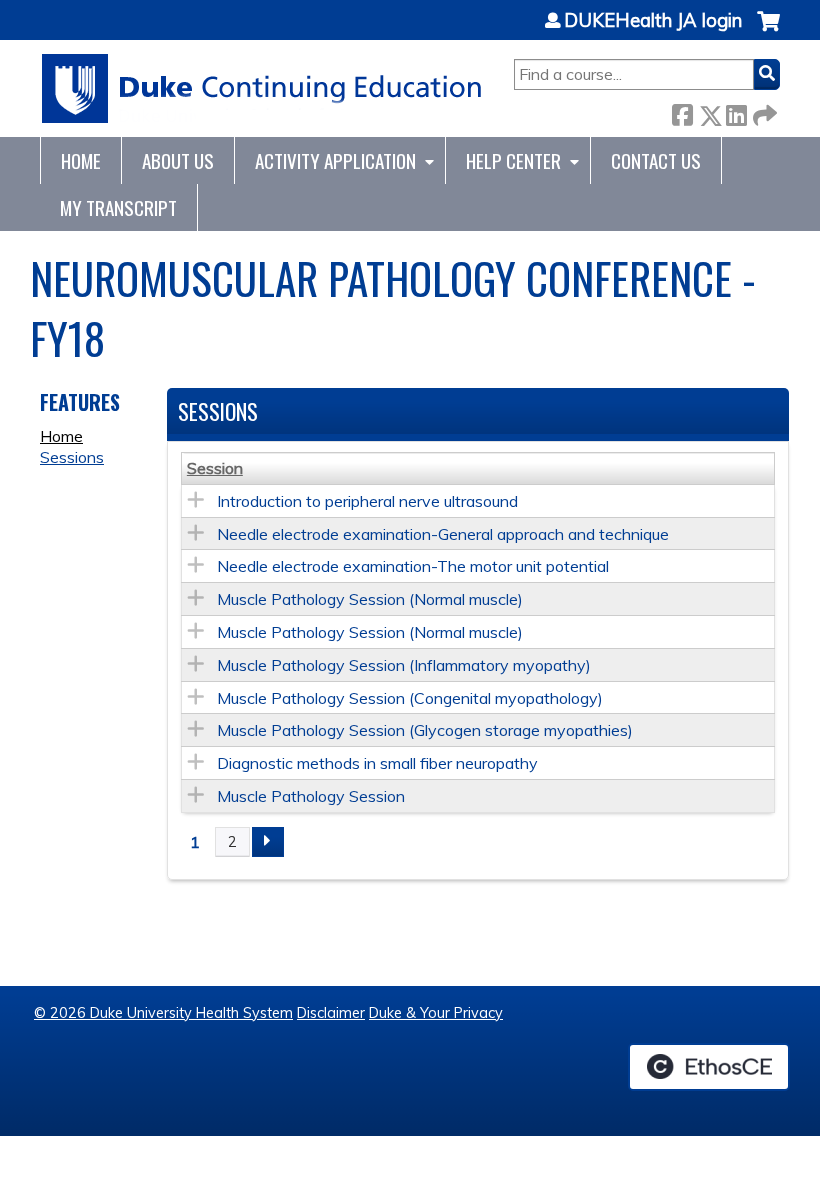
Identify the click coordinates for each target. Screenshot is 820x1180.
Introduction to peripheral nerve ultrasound (367, 501)
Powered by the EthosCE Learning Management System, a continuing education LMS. (709, 1067)
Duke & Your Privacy (436, 1013)
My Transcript (118, 207)
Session (215, 468)
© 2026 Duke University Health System (163, 1013)
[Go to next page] (268, 842)
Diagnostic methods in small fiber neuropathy (377, 763)
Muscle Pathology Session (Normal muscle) (370, 599)
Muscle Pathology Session (311, 796)
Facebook (682, 111)
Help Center (513, 160)
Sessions (72, 457)
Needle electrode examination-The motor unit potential (413, 566)
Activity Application (335, 160)
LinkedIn (736, 111)
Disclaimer (331, 1013)
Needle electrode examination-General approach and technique (443, 534)
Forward (763, 111)
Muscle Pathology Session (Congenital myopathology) (410, 698)
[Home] (262, 88)
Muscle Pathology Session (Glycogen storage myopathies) (425, 730)
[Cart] (768, 31)
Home (81, 160)
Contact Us (656, 160)
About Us (178, 160)
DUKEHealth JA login (653, 21)
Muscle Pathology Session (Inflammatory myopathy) (404, 665)
